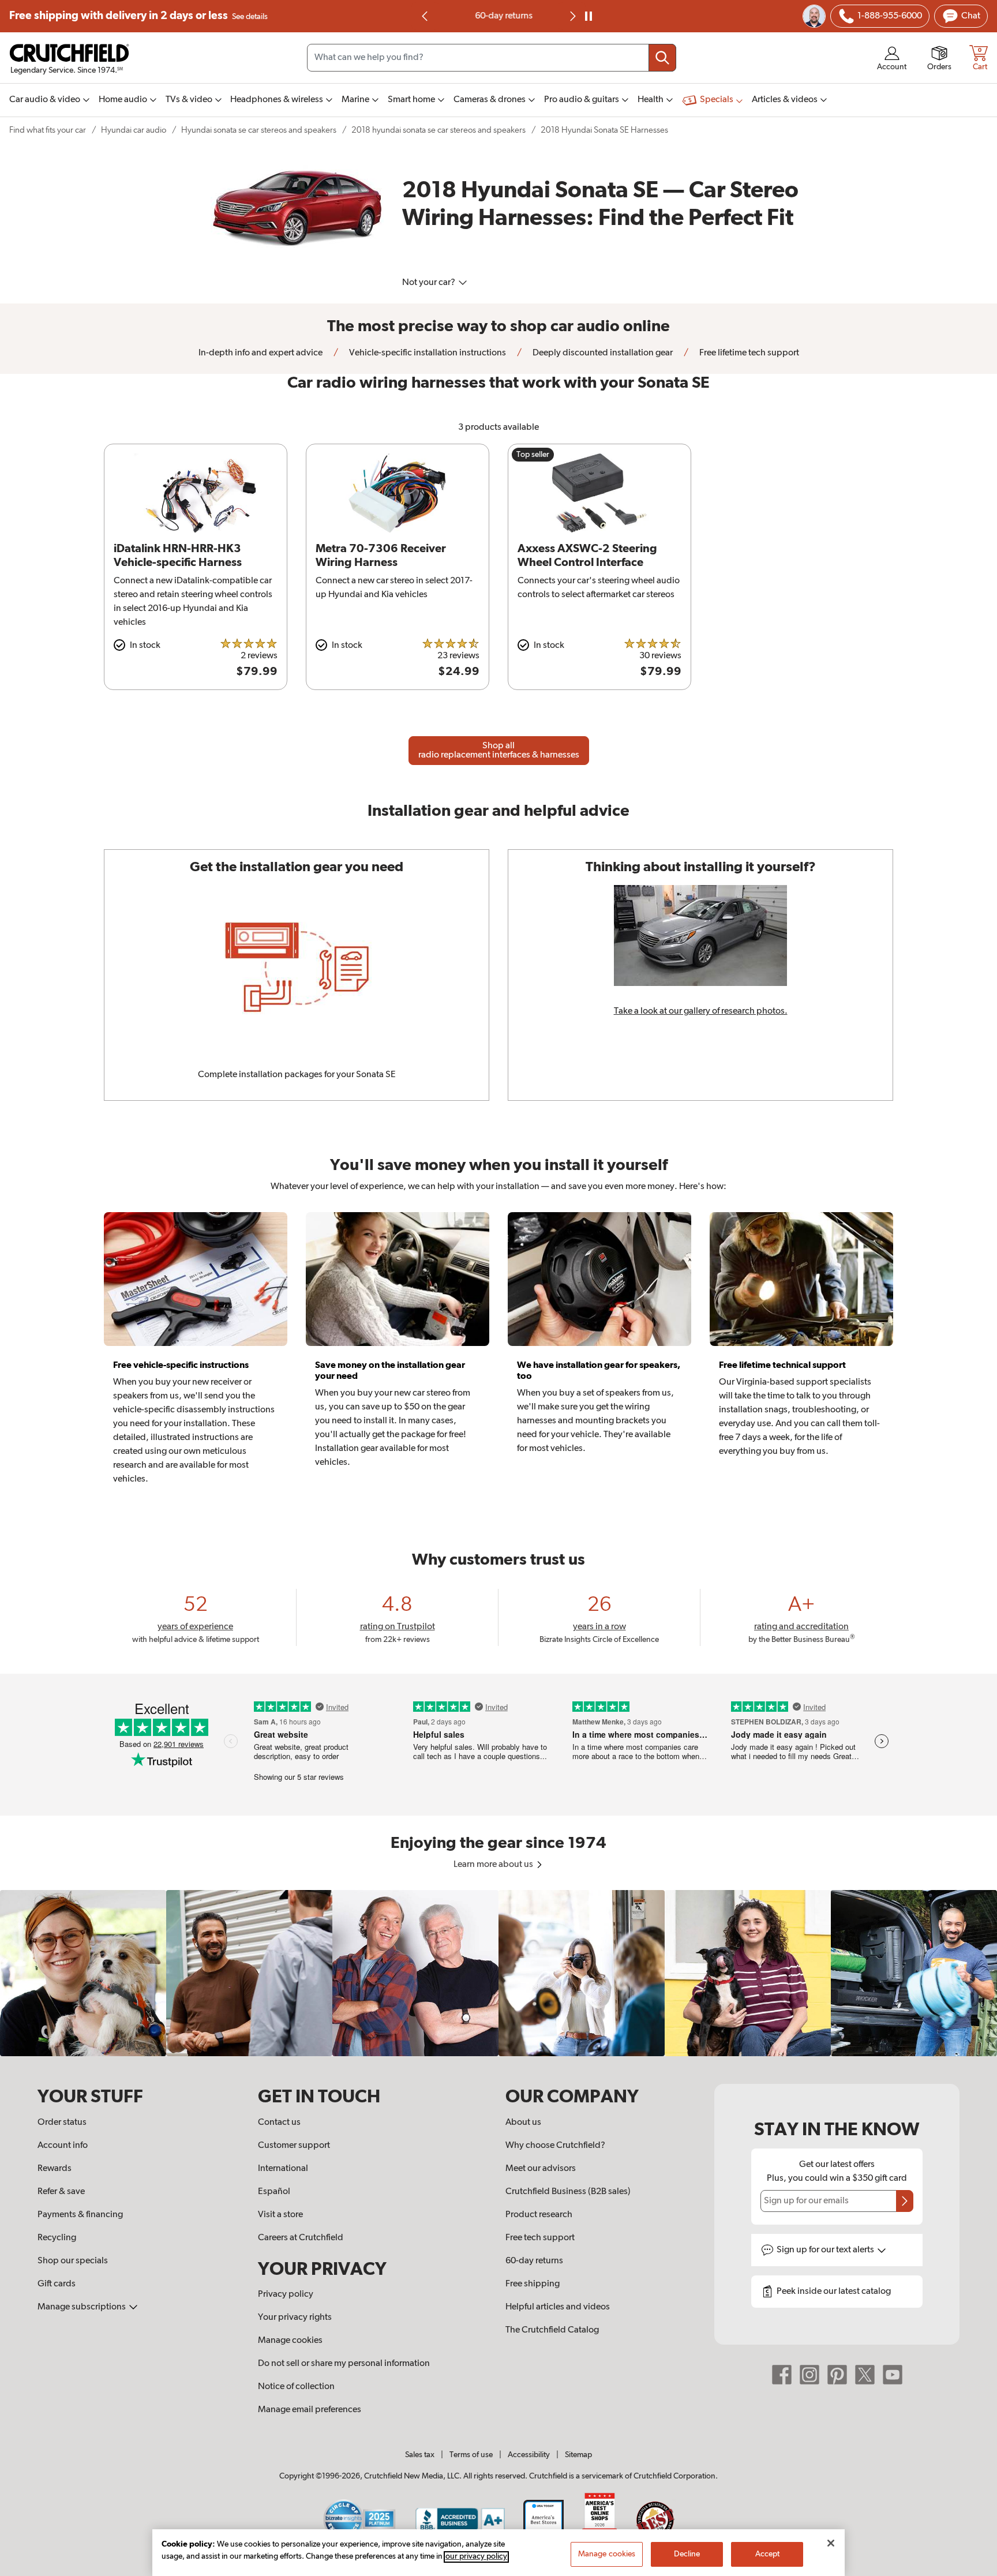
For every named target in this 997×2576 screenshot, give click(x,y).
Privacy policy (286, 2294)
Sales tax (420, 2455)
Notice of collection (296, 2387)
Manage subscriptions (83, 2307)
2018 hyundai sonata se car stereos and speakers (438, 130)
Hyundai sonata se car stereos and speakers (259, 130)
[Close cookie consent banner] (831, 2543)
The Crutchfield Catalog (552, 2330)
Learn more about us (494, 1865)
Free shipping (138, 16)
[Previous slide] (425, 16)
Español (274, 2192)
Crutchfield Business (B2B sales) (568, 2192)
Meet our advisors (541, 2169)
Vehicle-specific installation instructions (427, 353)
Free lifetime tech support (748, 353)
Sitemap (578, 2455)
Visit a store (280, 2215)
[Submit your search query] (662, 58)
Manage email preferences (310, 2410)
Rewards (55, 2169)
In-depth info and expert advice (261, 353)
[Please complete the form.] (905, 2201)
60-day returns (498, 16)
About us (523, 2123)
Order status (62, 2123)
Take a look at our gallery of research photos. (701, 1011)
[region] (498, 1973)
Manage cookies (290, 2341)
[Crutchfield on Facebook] (782, 2375)
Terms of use (471, 2455)
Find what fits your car (48, 130)
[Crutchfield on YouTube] (893, 2375)
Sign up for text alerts (826, 2250)
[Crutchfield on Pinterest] (837, 2375)
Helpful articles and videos (558, 2307)
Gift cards (57, 2284)
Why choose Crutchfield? (555, 2146)
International (283, 2169)
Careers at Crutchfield (301, 2238)
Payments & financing (80, 2215)
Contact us (279, 2123)
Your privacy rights (295, 2318)
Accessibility (529, 2455)
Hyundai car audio (134, 130)
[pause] (589, 16)
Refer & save (61, 2192)
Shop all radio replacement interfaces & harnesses (499, 751)
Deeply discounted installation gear (602, 353)
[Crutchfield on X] (865, 2375)
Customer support (294, 2146)
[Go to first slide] (572, 16)
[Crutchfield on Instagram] (809, 2375)
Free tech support (540, 2238)
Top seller (533, 455)
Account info (63, 2146)
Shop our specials (73, 2261)
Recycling (57, 2238)
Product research (539, 2215)
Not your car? (430, 283)
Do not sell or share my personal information (344, 2364)
